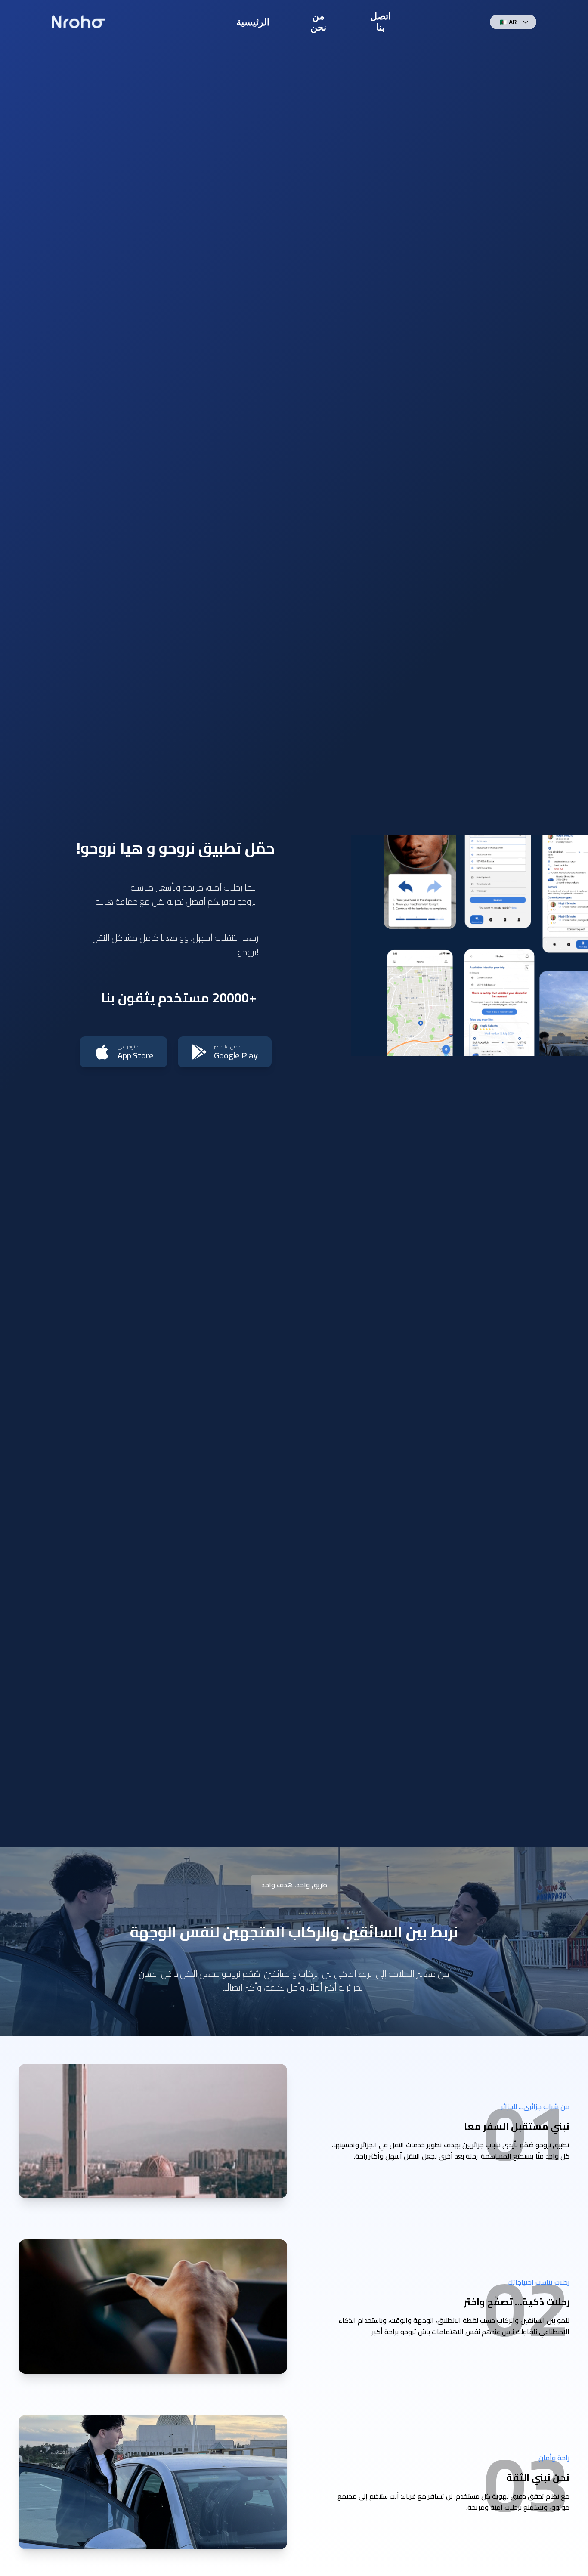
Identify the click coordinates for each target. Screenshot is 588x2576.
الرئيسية (253, 22)
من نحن (318, 22)
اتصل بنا (381, 22)
